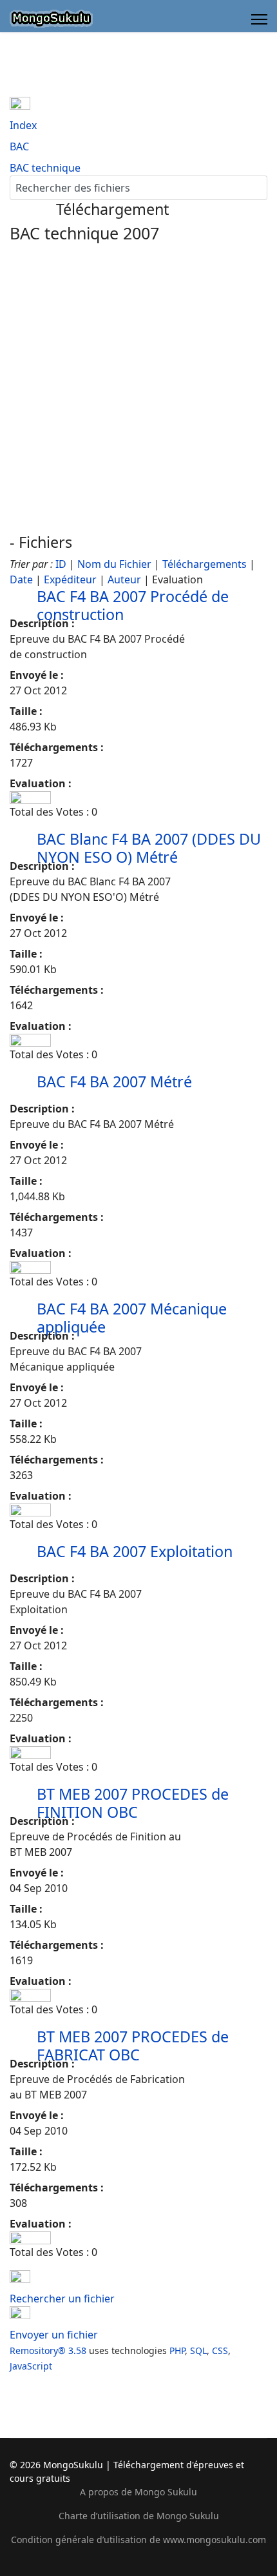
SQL (198, 2350)
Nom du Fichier (114, 564)
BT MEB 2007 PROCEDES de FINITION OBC (133, 1803)
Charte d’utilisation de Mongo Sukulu (139, 2516)
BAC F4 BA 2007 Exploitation (135, 1551)
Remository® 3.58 (48, 2350)
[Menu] (259, 19)
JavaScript (31, 2366)
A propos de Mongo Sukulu (138, 2492)
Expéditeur (70, 579)
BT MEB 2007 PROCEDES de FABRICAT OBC (133, 2046)
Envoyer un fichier (54, 2335)
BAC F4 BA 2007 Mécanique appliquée (132, 1318)
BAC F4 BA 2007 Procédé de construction (133, 605)
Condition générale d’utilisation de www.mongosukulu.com (138, 2540)
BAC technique (45, 168)
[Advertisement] (138, 388)
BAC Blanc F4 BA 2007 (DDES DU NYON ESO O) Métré (149, 848)
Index (23, 125)
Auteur (124, 579)
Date (21, 579)
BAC (19, 146)
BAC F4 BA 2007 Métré (114, 1082)
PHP (177, 2350)
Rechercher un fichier (62, 2299)
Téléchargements (205, 564)
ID (61, 564)
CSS (220, 2350)
